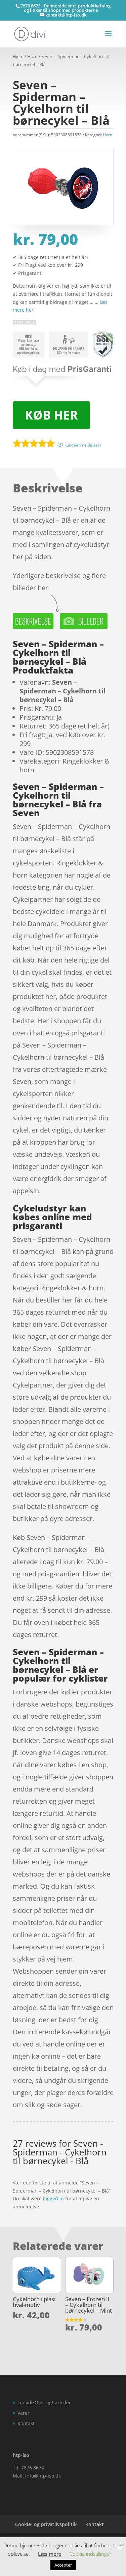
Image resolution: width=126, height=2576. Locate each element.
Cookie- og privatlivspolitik (46, 2524)
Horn (32, 56)
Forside (26, 2402)
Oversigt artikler (53, 2402)
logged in (53, 2198)
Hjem (18, 56)
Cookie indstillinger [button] (91, 2554)
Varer (24, 2413)
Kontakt (26, 2423)
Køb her (51, 415)
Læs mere (50, 2554)
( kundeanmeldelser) (79, 445)
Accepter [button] (63, 2565)
